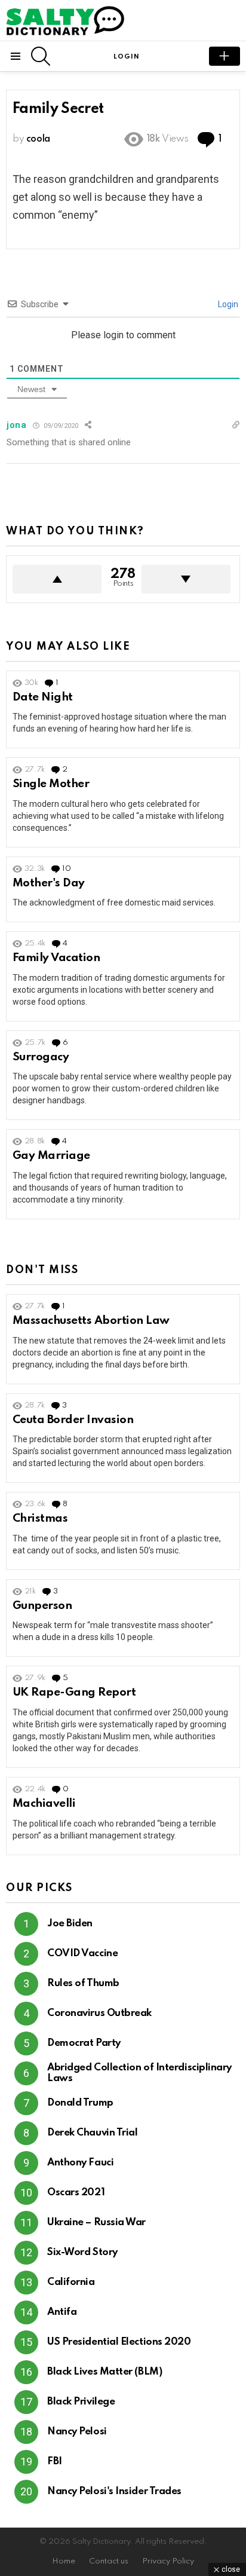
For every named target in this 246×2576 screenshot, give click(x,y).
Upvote (57, 579)
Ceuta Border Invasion (73, 1420)
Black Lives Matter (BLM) (104, 2372)
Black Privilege (81, 2402)
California (71, 2282)
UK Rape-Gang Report (74, 1692)
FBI (55, 2462)
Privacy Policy (168, 2561)
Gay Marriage (51, 1156)
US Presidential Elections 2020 (119, 2342)
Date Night (43, 697)
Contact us (109, 2561)
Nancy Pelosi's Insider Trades (114, 2491)
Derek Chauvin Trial (92, 2133)
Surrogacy (41, 1057)
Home (64, 2561)
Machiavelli (44, 1803)
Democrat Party (84, 2043)
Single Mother (51, 784)
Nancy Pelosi (77, 2432)
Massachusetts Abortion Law (91, 1321)
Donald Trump (80, 2103)
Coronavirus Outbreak (99, 2013)
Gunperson (42, 1606)
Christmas (40, 1518)
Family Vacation (56, 958)
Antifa (62, 2312)
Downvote (186, 579)
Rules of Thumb (83, 1983)
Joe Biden (70, 1924)
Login (227, 304)
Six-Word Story (82, 2252)
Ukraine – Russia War (96, 2222)
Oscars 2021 (76, 2193)
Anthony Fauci (80, 2163)
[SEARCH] (41, 56)
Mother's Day (49, 883)
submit (225, 56)
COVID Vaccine (82, 1954)
